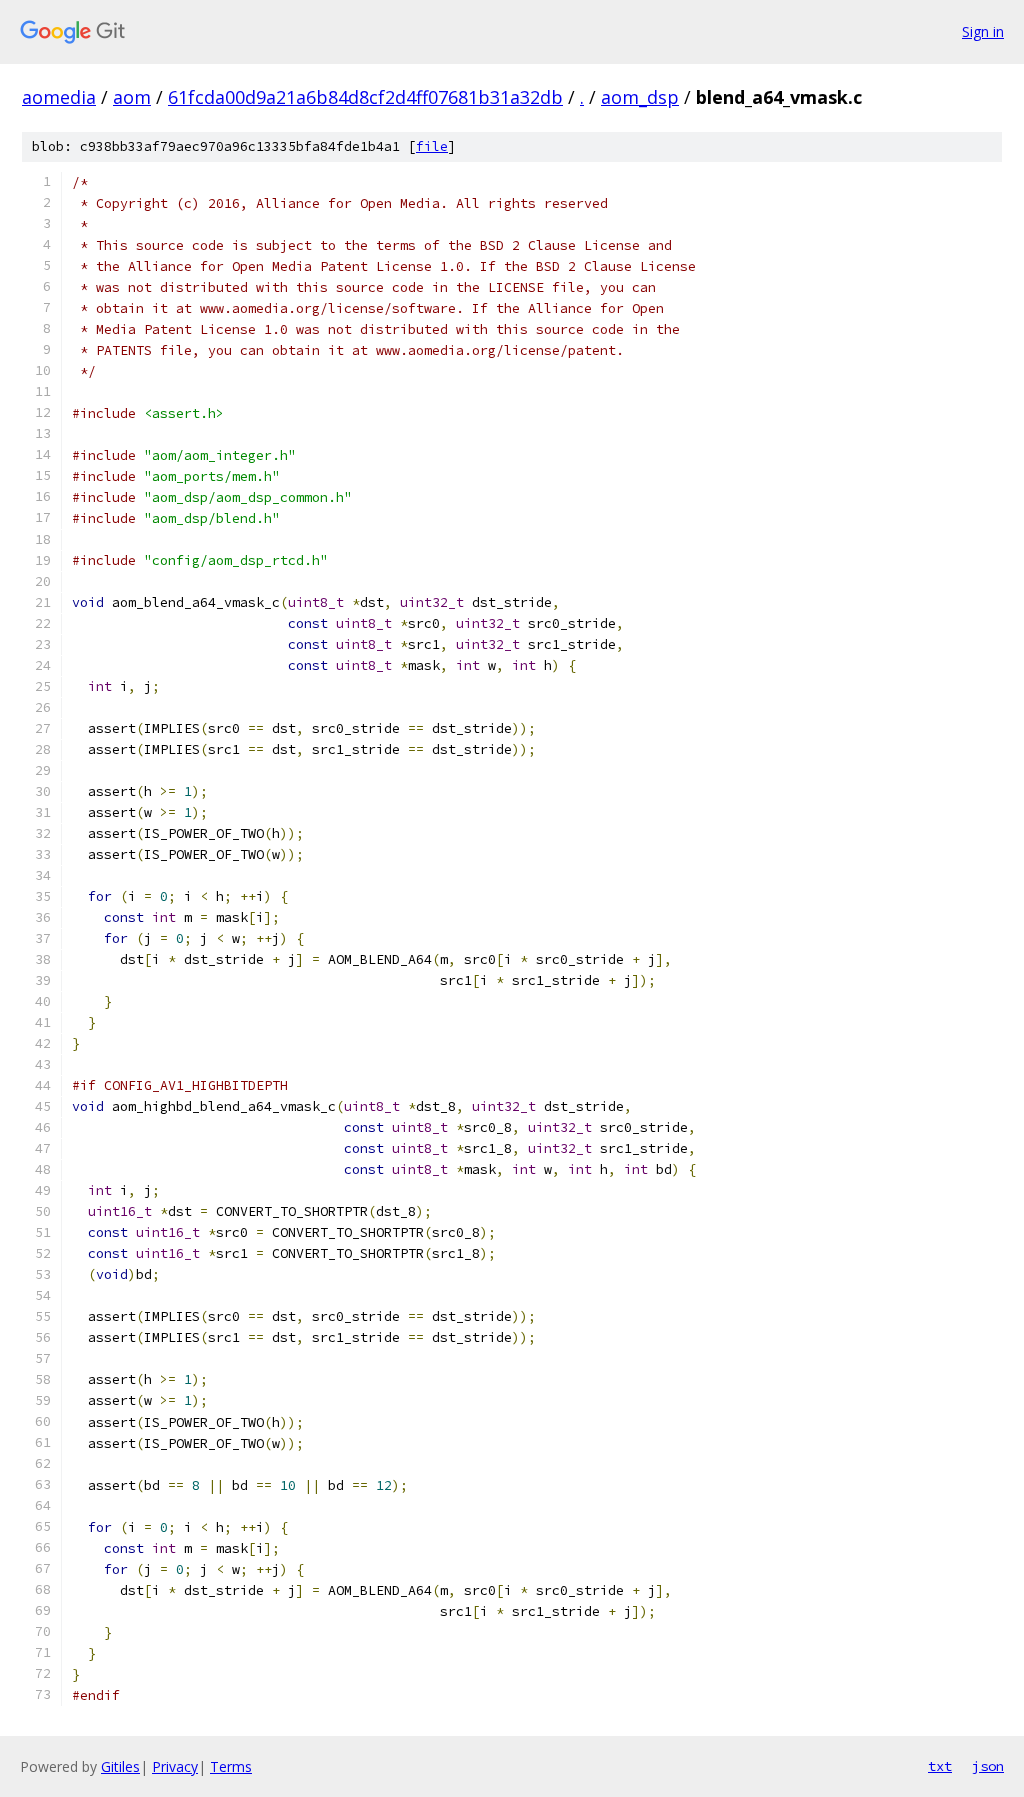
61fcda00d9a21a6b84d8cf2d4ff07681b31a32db (365, 97)
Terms (231, 1766)
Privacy (175, 1766)
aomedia (59, 97)
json (988, 1766)
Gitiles (120, 1766)
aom (132, 97)
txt (940, 1766)
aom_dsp (640, 97)
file (432, 146)
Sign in (983, 31)
